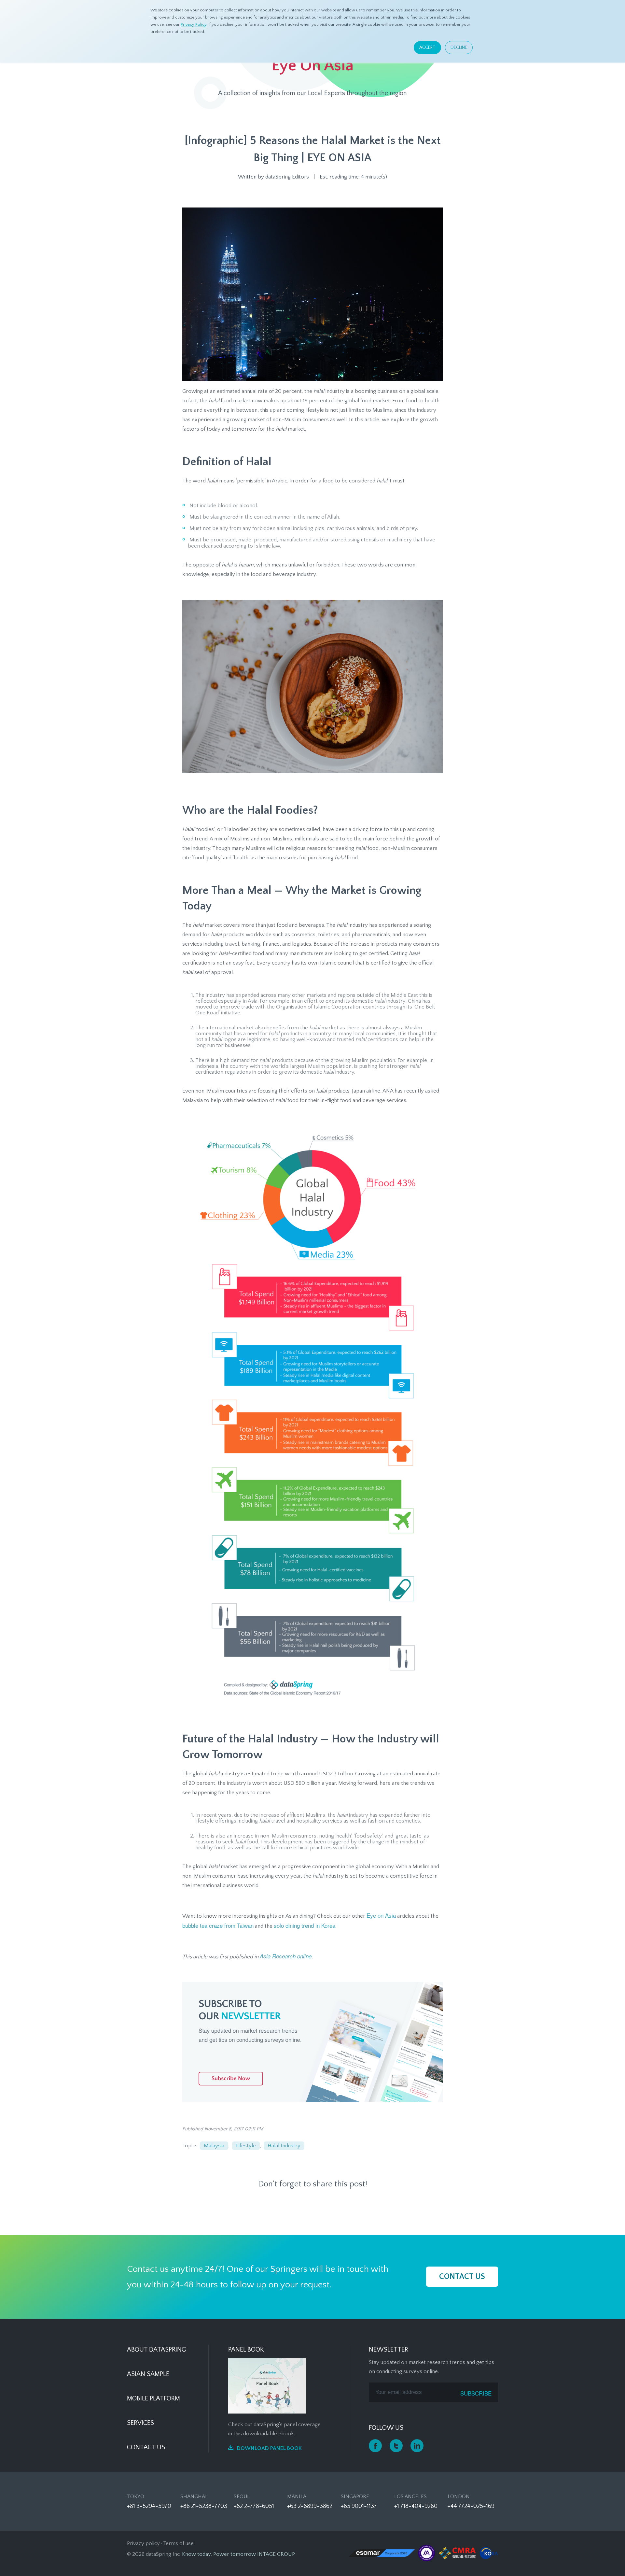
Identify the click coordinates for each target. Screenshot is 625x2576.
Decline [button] (459, 48)
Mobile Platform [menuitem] (153, 2398)
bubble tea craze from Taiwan (218, 1925)
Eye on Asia (381, 1915)
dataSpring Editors (287, 177)
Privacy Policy (194, 24)
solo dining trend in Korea (305, 1925)
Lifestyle (246, 2146)
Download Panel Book (269, 2448)
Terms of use (178, 2543)
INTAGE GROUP (276, 2554)
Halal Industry (284, 2146)
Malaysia (214, 2146)
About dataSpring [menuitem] (156, 2350)
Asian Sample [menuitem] (148, 2374)
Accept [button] (427, 48)
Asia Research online (286, 1956)
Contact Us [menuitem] (146, 2447)
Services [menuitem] (140, 2423)
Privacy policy (143, 2543)
